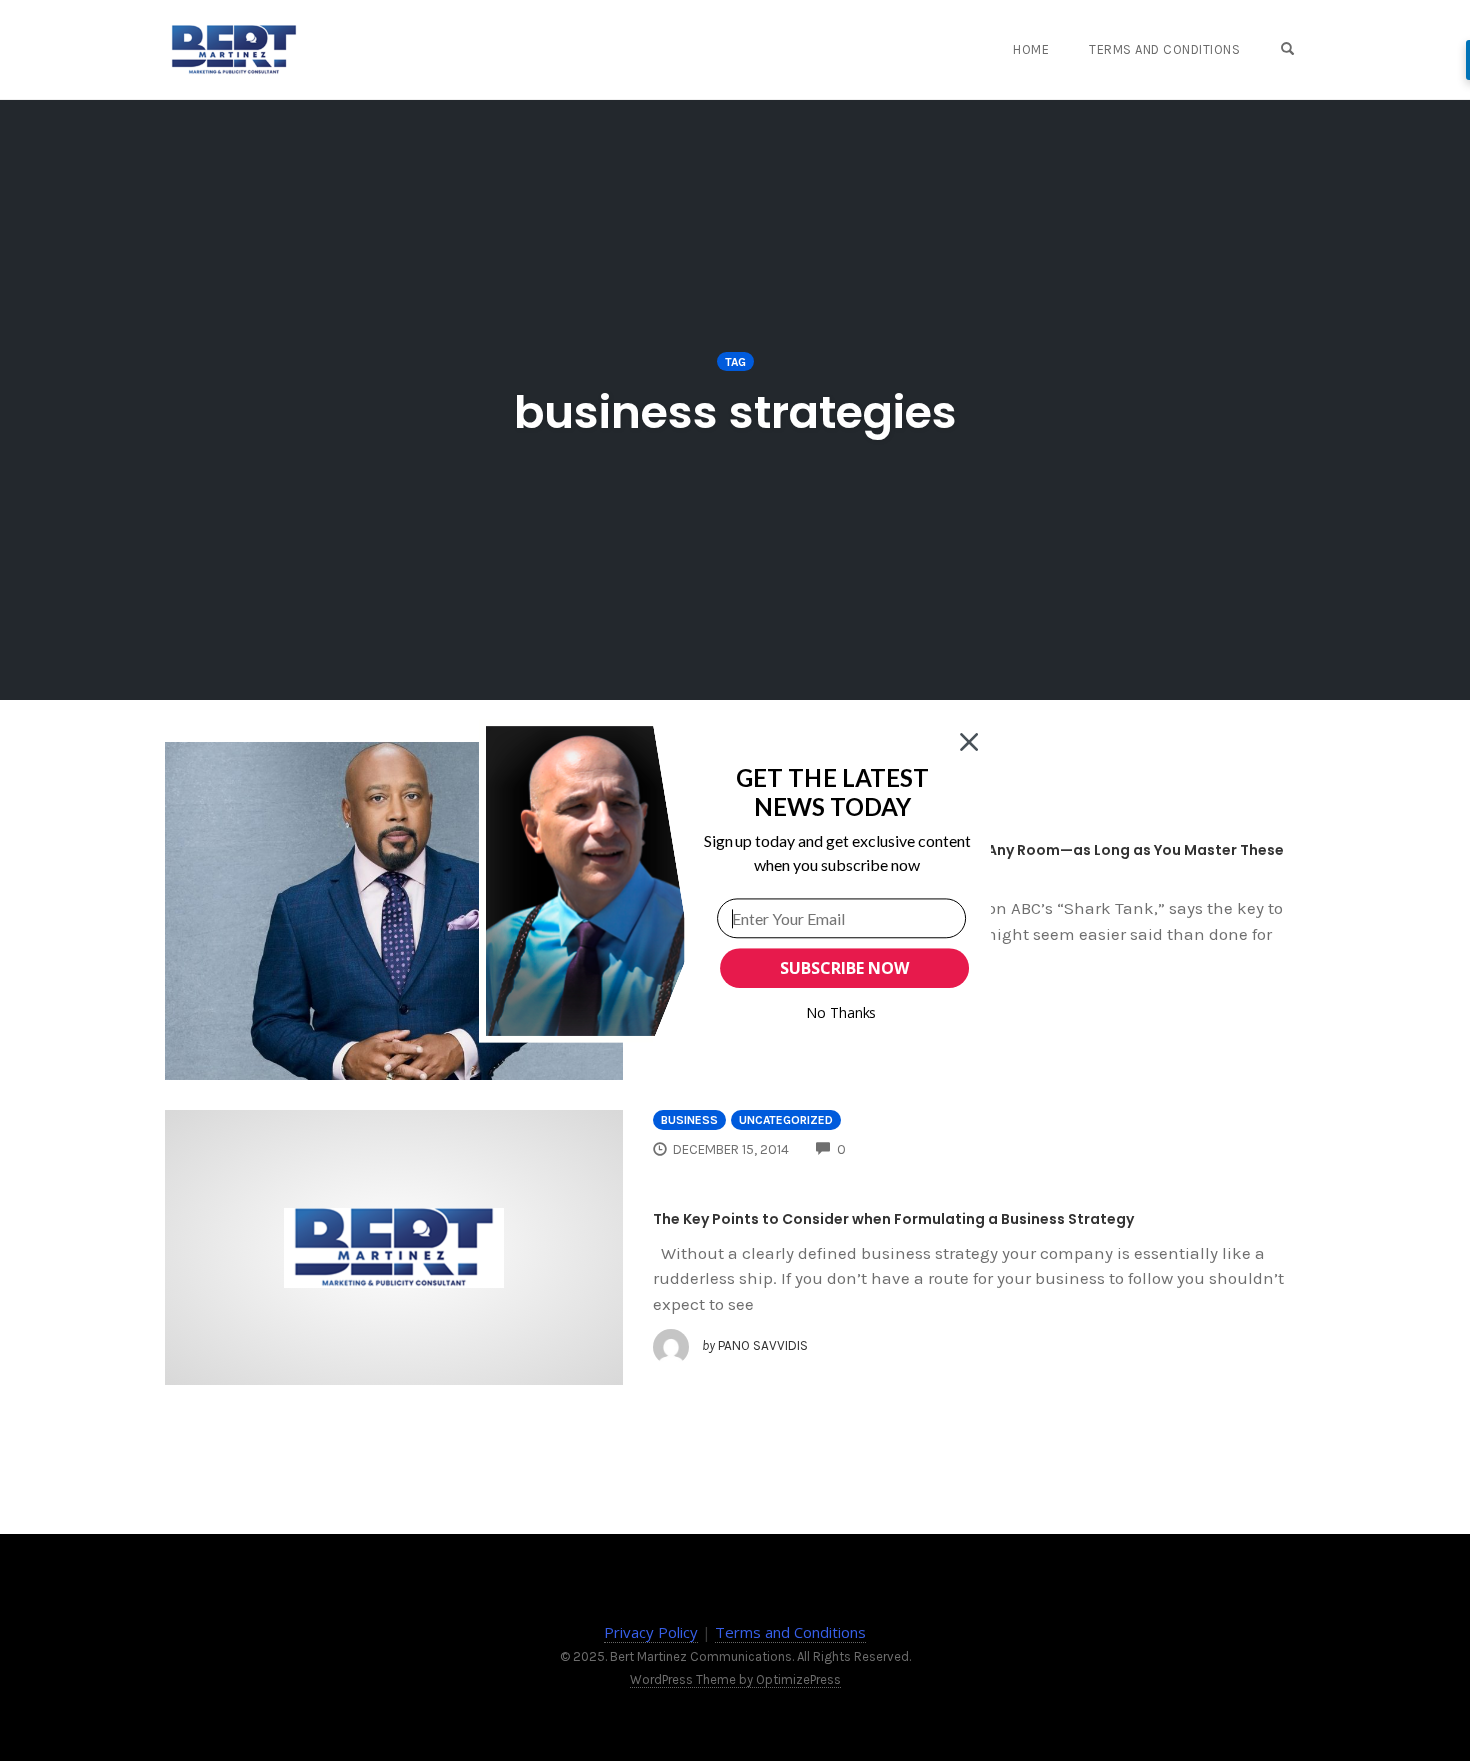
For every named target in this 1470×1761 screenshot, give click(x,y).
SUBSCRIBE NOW (844, 968)
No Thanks (841, 1012)
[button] (832, 791)
